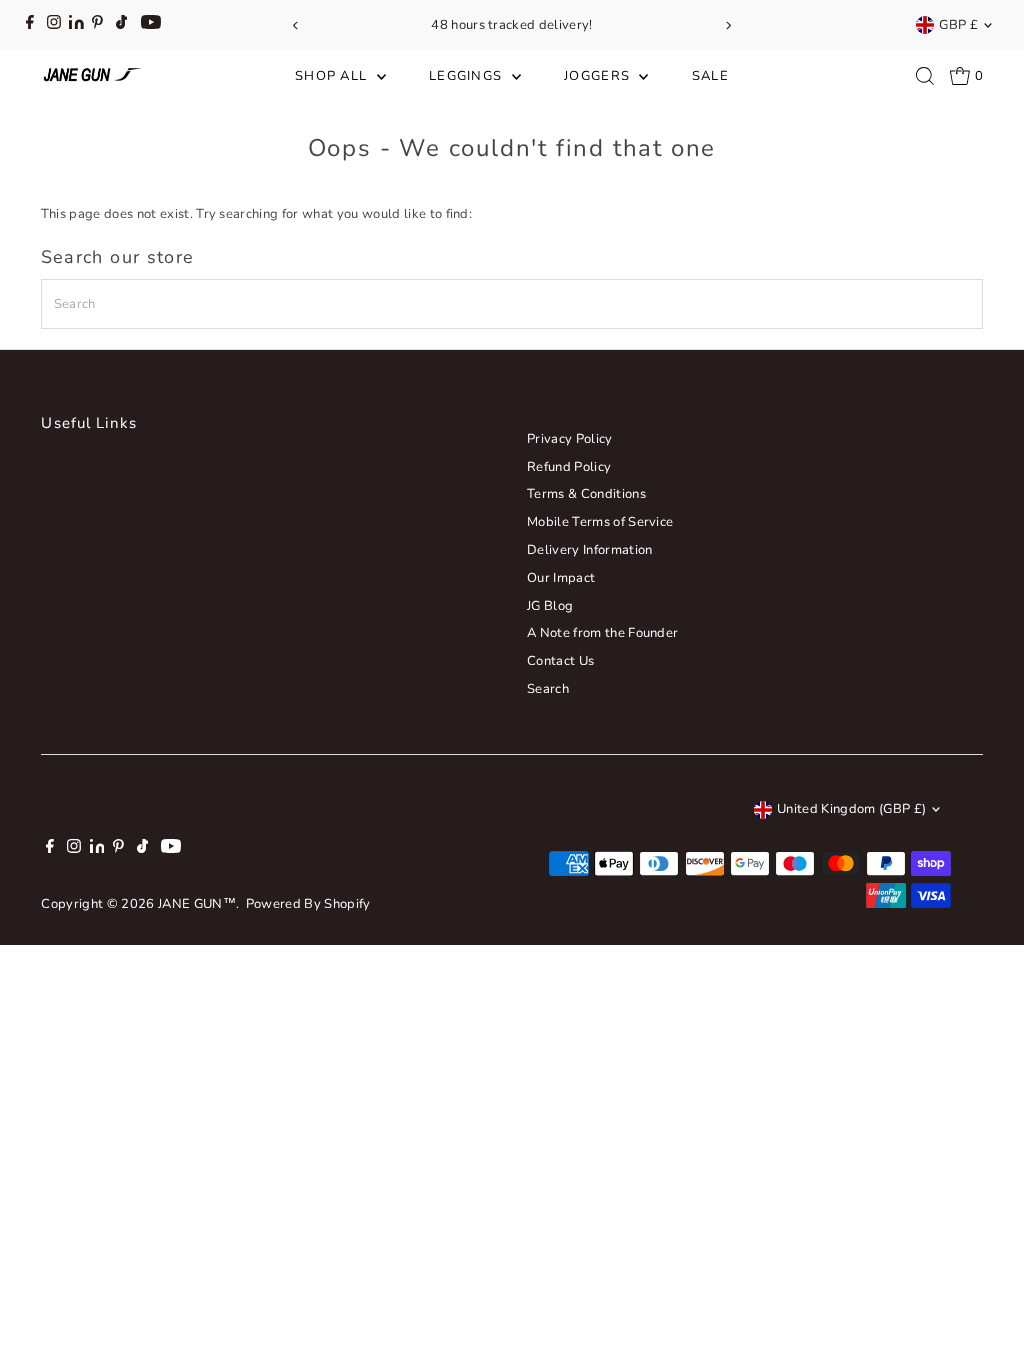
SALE (710, 76)
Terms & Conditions (586, 494)
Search (548, 689)
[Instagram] (54, 25)
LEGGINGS (468, 76)
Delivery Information (590, 550)
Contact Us (560, 661)
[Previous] (296, 25)
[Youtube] (151, 25)
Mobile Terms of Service (600, 522)
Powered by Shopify (308, 904)
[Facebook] (30, 25)
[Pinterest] (97, 25)
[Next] (727, 25)
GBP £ (958, 25)
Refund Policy (569, 467)
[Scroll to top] (984, 1311)
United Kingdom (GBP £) (851, 809)
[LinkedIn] (78, 25)
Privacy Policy (570, 439)
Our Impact (561, 578)
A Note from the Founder (602, 633)
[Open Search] (925, 76)
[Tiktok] (121, 25)
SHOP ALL (333, 76)
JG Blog (550, 606)
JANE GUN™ (197, 904)
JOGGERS (599, 76)
